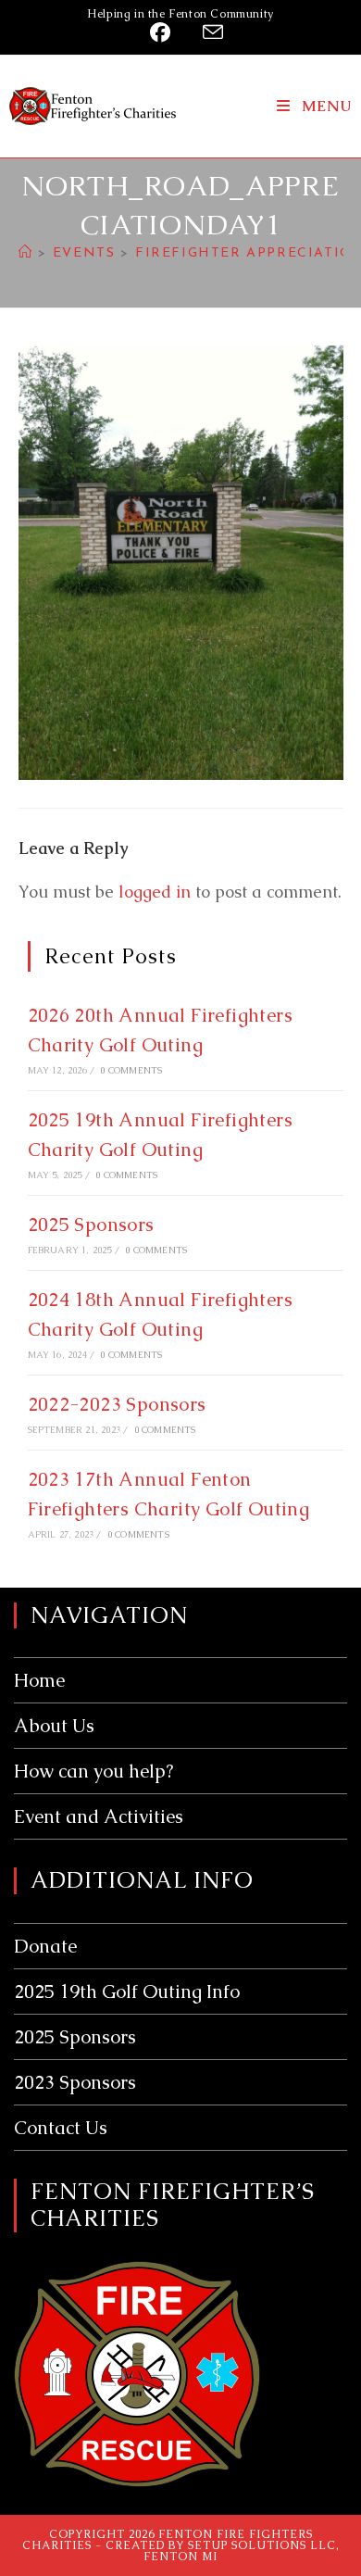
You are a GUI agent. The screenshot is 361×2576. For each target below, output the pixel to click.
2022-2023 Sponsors (117, 1404)
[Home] (26, 253)
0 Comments (131, 1070)
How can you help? (93, 1771)
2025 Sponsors (91, 1225)
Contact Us (61, 2128)
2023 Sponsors (75, 2082)
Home (39, 1680)
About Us (54, 1726)
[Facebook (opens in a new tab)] (164, 32)
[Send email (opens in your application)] (207, 32)
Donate (45, 1946)
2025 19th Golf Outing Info (127, 1992)
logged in (155, 892)
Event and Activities (99, 1816)
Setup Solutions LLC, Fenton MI (242, 2551)
